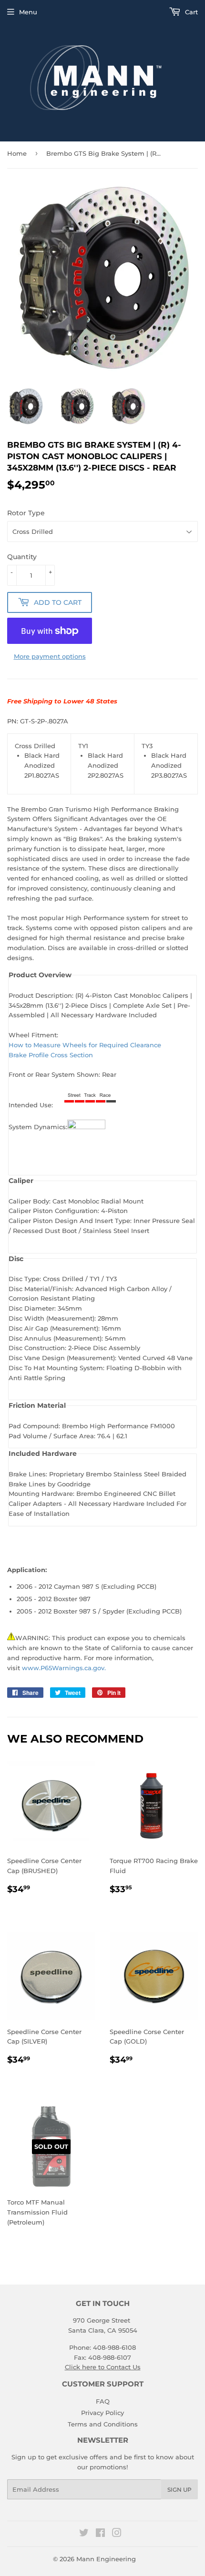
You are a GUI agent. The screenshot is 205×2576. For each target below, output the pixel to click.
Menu (28, 12)
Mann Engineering (106, 2559)
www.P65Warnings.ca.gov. (64, 1668)
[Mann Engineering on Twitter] (84, 2534)
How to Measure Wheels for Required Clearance (85, 1045)
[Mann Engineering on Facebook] (100, 2534)
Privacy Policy (102, 2413)
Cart (190, 12)
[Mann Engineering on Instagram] (117, 2534)
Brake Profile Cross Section (51, 1055)
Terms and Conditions (103, 2424)
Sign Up (179, 2490)
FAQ (103, 2401)
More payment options (50, 656)
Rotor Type (26, 513)
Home (17, 153)
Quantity (22, 557)
